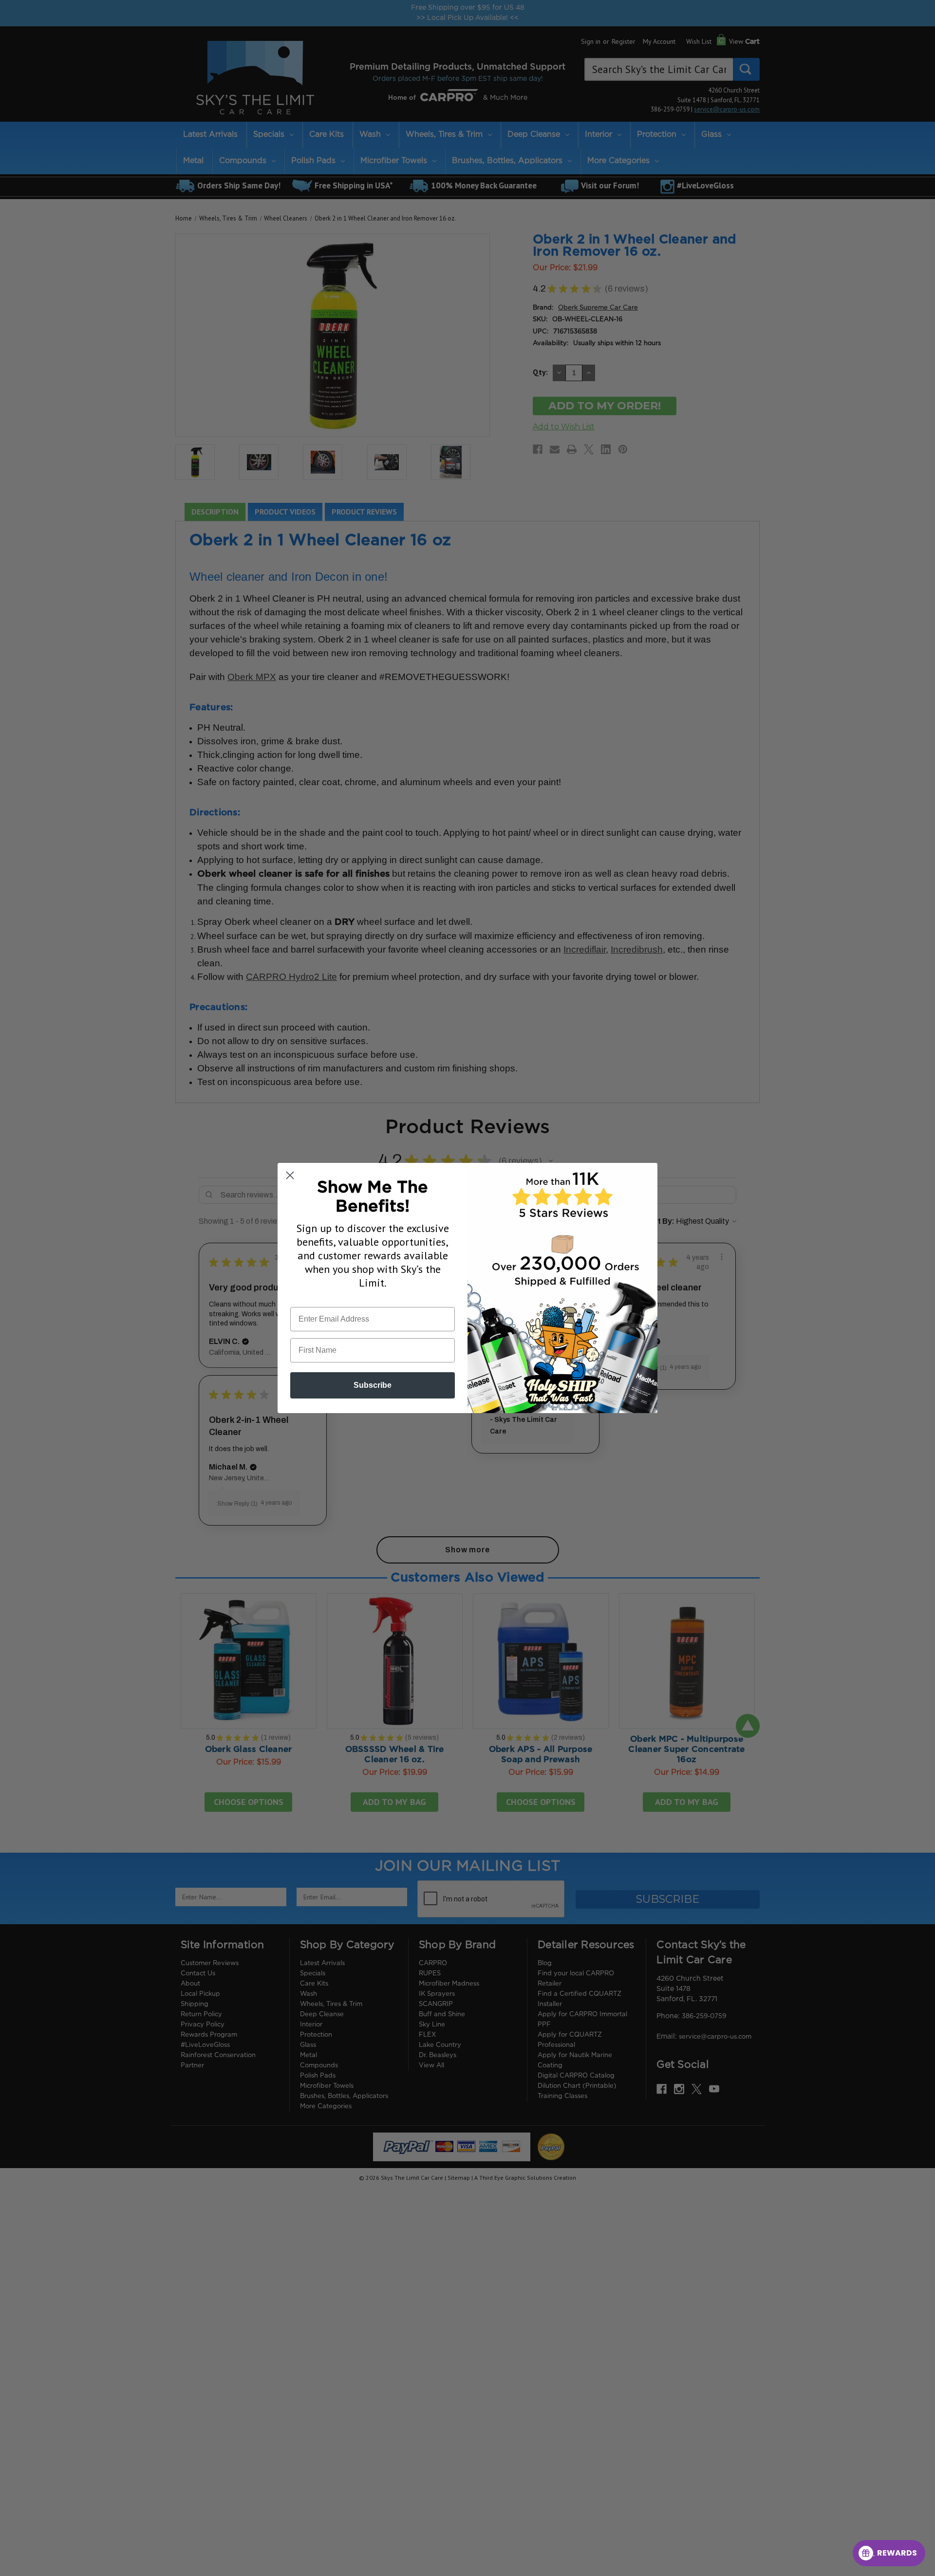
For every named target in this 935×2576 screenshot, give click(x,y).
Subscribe (373, 1385)
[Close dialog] (290, 1175)
